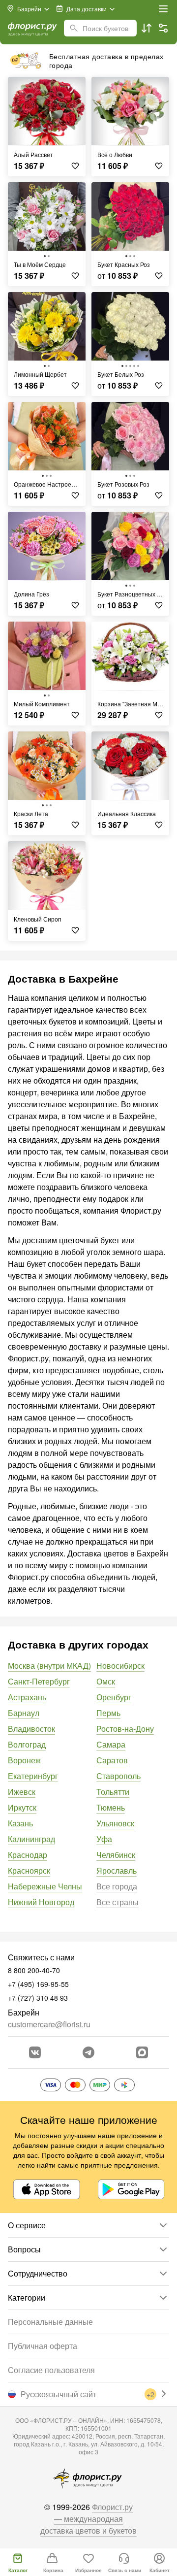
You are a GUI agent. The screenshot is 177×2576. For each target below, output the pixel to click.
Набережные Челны (45, 1886)
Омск (106, 1681)
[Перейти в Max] (142, 2052)
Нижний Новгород (41, 1902)
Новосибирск (120, 1666)
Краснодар (28, 1855)
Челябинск (116, 1855)
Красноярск (29, 1870)
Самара (111, 1744)
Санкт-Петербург (39, 1681)
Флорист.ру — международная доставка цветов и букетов (88, 2519)
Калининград (31, 1839)
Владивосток (31, 1729)
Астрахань (27, 1697)
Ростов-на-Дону (125, 1729)
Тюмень (111, 1807)
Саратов (112, 1760)
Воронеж (24, 1760)
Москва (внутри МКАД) (49, 1666)
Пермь (108, 1713)
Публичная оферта (43, 2346)
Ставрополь (118, 1776)
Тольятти (113, 1792)
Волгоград (27, 1744)
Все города (117, 1886)
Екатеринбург (33, 1776)
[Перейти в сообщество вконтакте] (35, 2052)
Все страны (118, 1902)
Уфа (104, 1839)
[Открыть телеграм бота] (88, 2052)
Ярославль (117, 1870)
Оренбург (114, 1697)
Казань (20, 1823)
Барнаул (24, 1713)
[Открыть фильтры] (163, 28)
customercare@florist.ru (49, 2024)
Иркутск (22, 1807)
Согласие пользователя (51, 2370)
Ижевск (22, 1792)
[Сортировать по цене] (147, 28)
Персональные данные (50, 2322)
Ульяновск (115, 1823)
